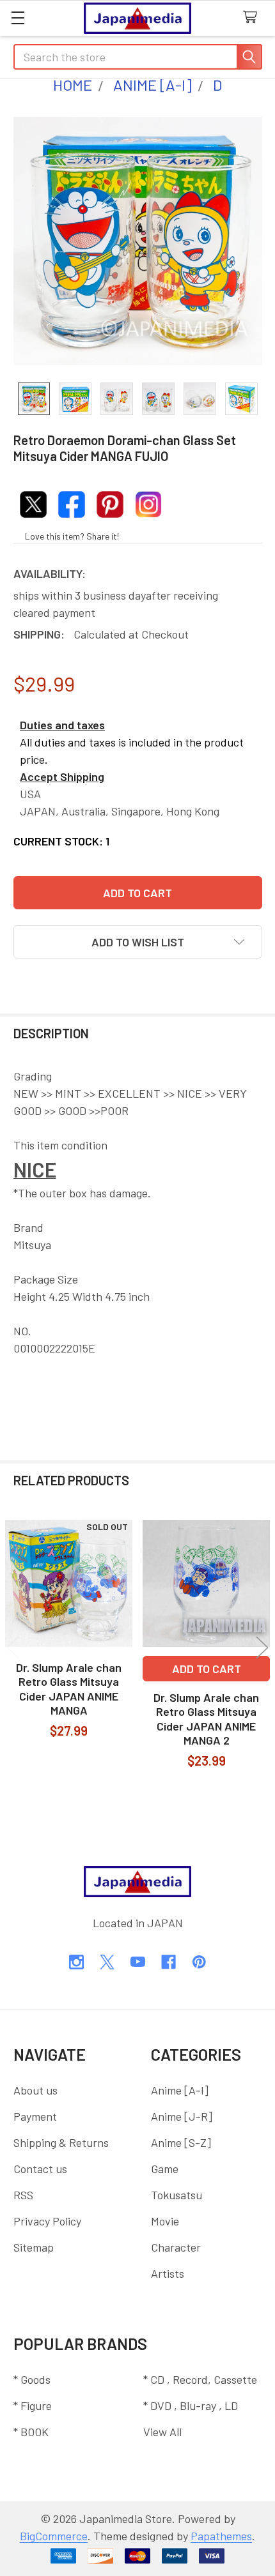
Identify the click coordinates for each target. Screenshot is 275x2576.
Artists (168, 2273)
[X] (107, 1962)
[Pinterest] (199, 1962)
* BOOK (31, 2432)
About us (35, 2090)
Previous (13, 1647)
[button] (138, 942)
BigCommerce (54, 2536)
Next (262, 1647)
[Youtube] (138, 1962)
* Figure (33, 2406)
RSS (23, 2195)
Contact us (40, 2169)
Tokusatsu (177, 2195)
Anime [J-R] (182, 2116)
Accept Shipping (62, 777)
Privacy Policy (47, 2221)
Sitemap (34, 2247)
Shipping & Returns (61, 2142)
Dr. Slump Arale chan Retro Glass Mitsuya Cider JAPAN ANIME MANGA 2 (206, 1719)
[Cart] (254, 18)
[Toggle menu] (18, 18)
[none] (138, 241)
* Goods (32, 2379)
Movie (165, 2221)
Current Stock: (61, 841)
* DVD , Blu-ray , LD (191, 2406)
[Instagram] (76, 1962)
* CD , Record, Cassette (200, 2379)
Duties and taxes (62, 725)
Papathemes (221, 2536)
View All (162, 2432)
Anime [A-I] (180, 2090)
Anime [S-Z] (181, 2142)
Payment (35, 2116)
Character (176, 2247)
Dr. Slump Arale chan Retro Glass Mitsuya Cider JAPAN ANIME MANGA (69, 1689)
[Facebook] (169, 1962)
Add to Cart (207, 1669)
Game (165, 2169)
